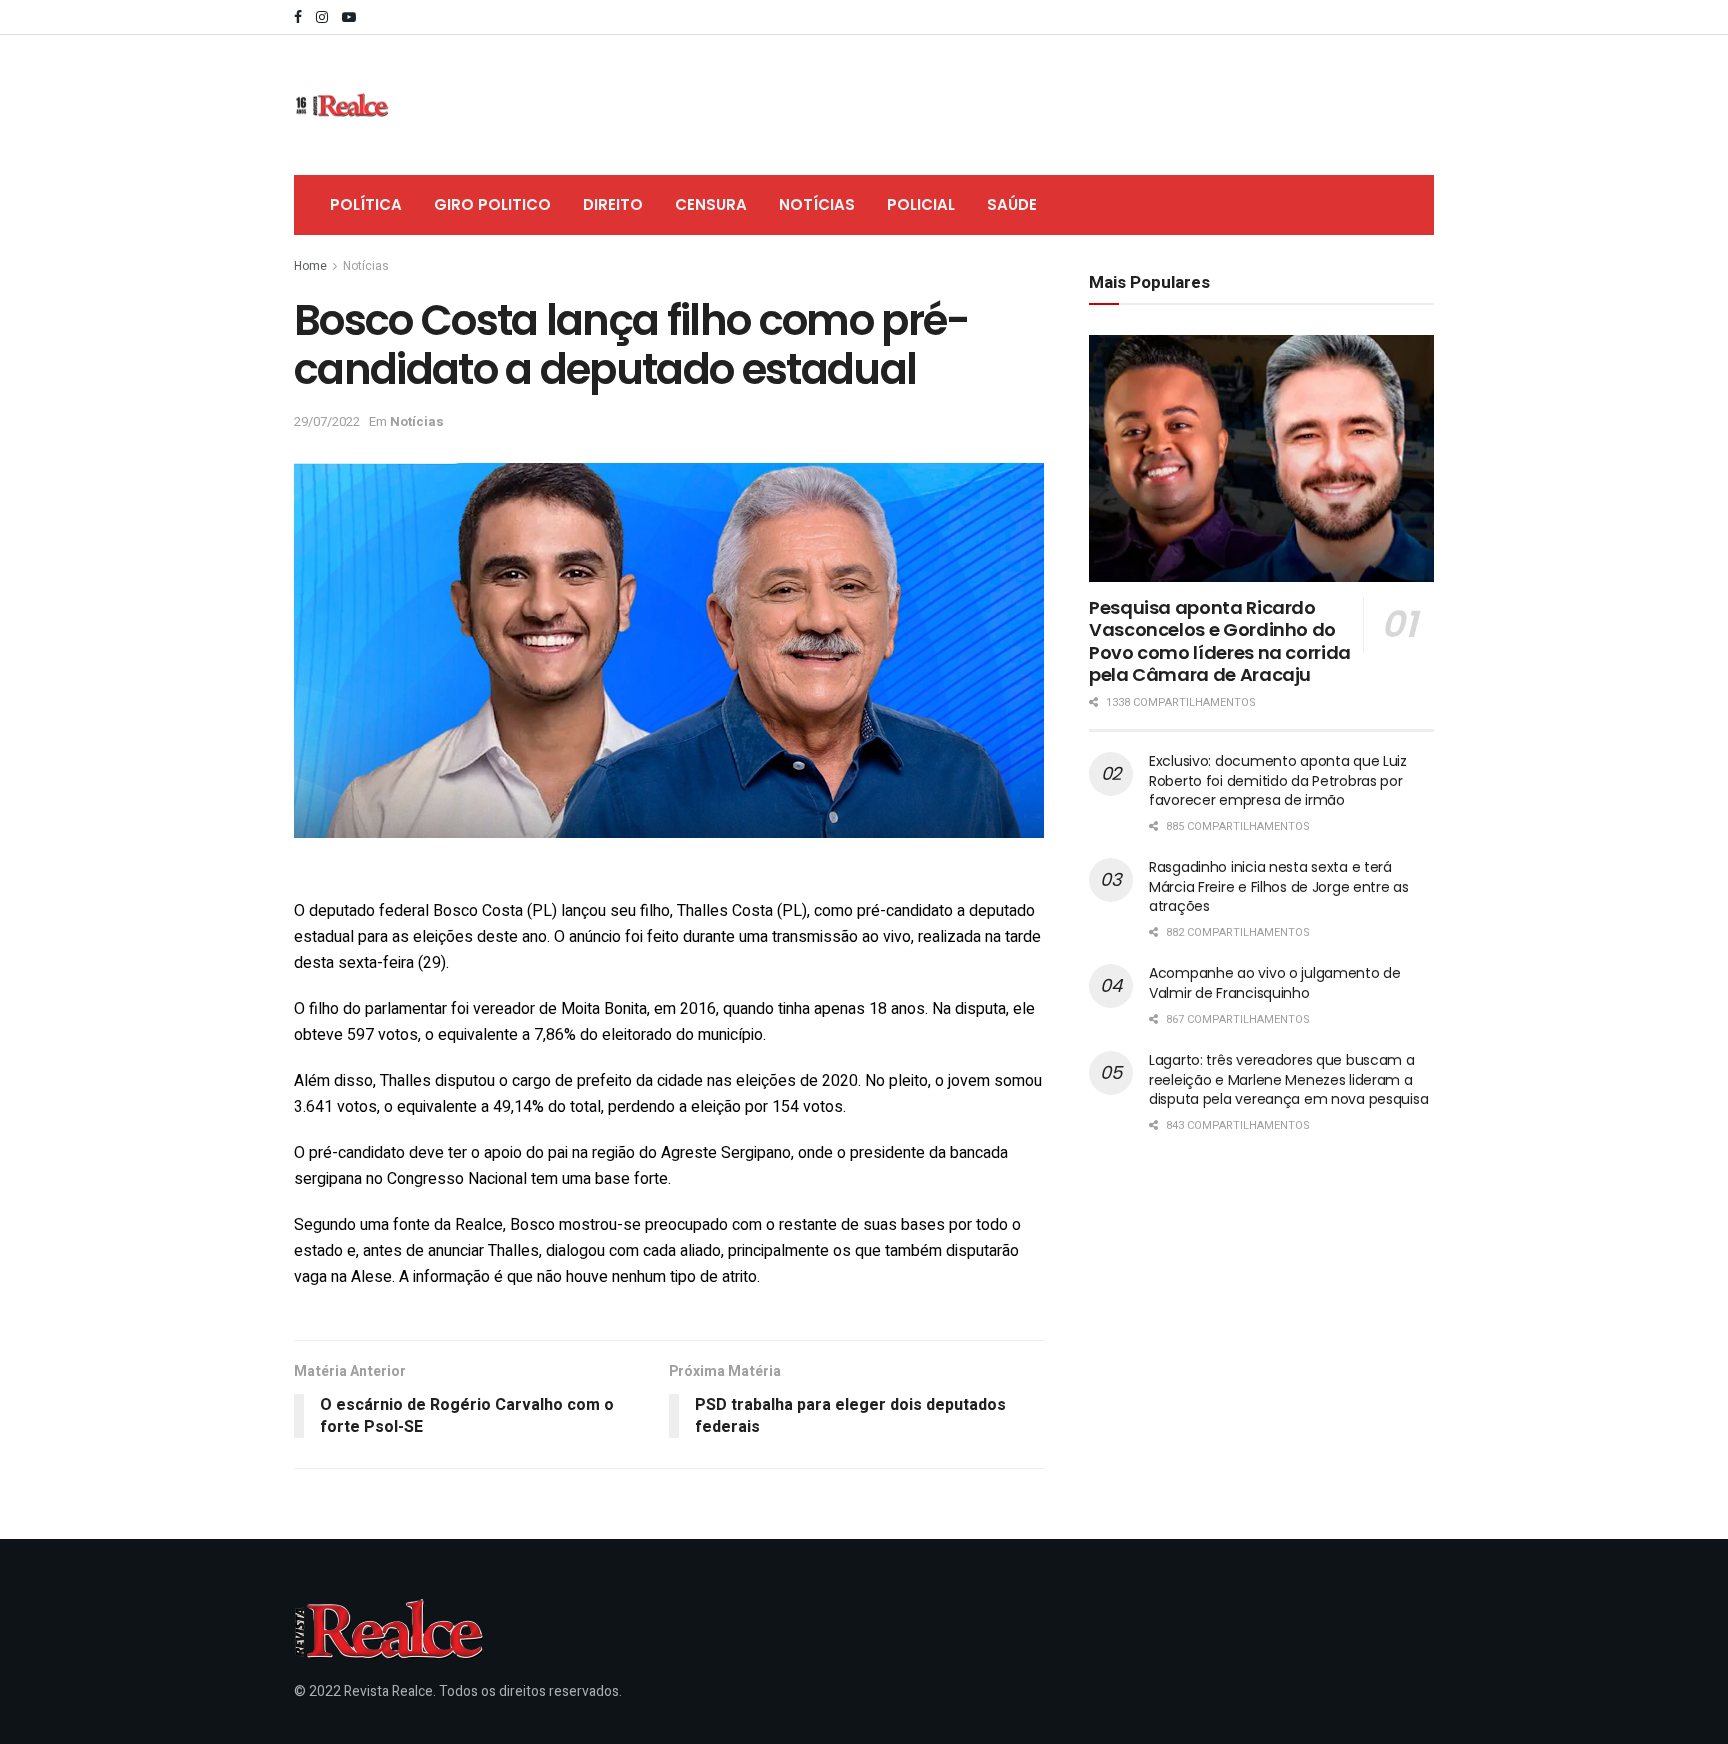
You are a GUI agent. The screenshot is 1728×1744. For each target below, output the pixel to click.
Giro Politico (492, 204)
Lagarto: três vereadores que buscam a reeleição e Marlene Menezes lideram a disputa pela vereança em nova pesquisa (1288, 1079)
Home (310, 266)
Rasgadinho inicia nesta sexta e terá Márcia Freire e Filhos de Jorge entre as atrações (1279, 886)
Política (366, 204)
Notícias (817, 204)
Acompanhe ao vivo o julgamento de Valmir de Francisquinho (1275, 983)
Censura (711, 204)
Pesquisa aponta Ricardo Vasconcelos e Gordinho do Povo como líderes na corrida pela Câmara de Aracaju (1220, 641)
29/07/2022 (327, 421)
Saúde (1012, 204)
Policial (921, 204)
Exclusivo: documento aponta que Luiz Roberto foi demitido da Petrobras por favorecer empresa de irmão (1278, 780)
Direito (613, 204)
